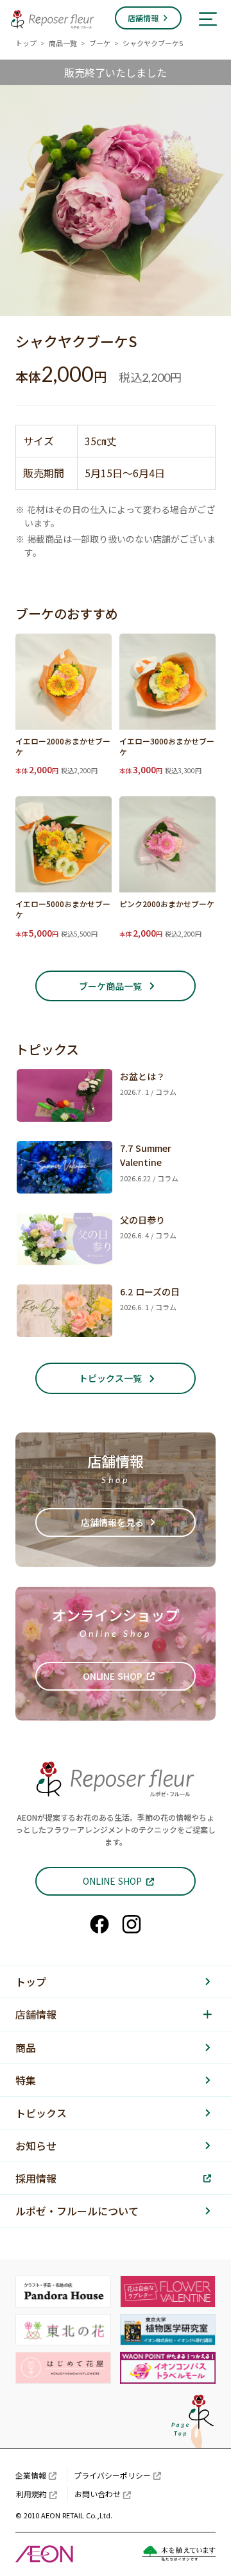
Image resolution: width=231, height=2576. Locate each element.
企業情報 (31, 2475)
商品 (26, 2047)
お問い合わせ (98, 2494)
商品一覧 (63, 43)
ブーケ (100, 43)
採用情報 (36, 2178)
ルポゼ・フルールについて (77, 2211)
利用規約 (31, 2494)
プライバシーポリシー (112, 2475)
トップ (26, 43)
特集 (26, 2080)
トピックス (41, 2113)
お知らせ (36, 2145)
